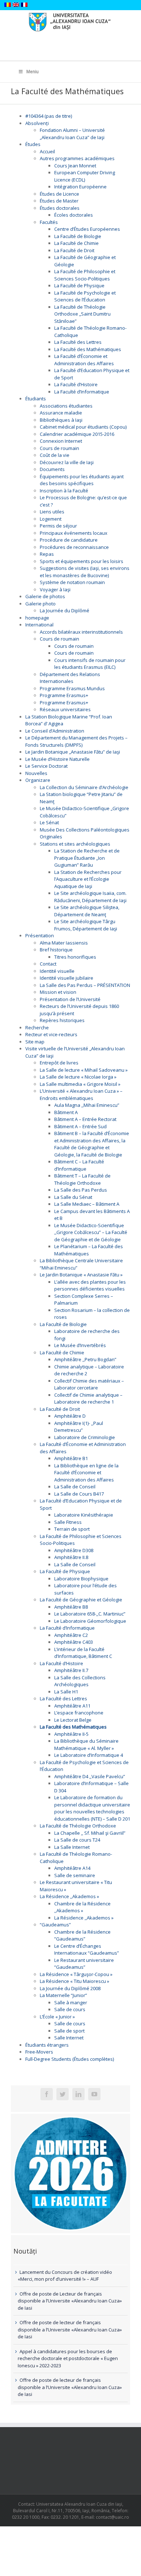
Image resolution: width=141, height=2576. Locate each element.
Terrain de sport (72, 1529)
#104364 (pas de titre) (49, 116)
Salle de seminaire (75, 1875)
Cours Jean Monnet (75, 166)
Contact (48, 964)
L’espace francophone (79, 1713)
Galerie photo (40, 604)
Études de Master (59, 201)
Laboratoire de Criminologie (85, 1437)
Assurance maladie (61, 413)
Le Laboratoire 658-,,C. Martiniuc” (90, 1614)
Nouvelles (36, 773)
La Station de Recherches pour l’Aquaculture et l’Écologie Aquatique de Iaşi (88, 879)
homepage (37, 618)
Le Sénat (49, 822)
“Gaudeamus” (55, 1925)
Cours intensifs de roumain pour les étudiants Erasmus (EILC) (90, 664)
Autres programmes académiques (77, 158)
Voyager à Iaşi (55, 589)
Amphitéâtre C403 (74, 1642)
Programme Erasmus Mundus (72, 688)
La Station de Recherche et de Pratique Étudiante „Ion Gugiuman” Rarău (87, 858)
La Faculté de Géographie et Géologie (81, 1600)
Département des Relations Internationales (70, 678)
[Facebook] (47, 2094)
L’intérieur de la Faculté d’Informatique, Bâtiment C (83, 1653)
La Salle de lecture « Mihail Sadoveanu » (84, 1070)
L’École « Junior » (57, 2017)
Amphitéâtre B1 (71, 1458)
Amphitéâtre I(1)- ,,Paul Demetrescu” (79, 1427)
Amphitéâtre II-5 (71, 1734)
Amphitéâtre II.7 (71, 1670)
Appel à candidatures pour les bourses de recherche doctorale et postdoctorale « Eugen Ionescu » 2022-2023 (68, 2358)
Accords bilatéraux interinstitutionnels (81, 632)
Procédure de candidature (69, 540)
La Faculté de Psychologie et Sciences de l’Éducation (85, 296)
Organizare (38, 780)
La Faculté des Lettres (78, 342)
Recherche (37, 1028)
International (39, 625)
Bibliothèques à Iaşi (61, 420)
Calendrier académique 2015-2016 (77, 434)
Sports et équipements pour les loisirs (82, 561)
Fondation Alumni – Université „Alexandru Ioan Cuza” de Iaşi (72, 134)
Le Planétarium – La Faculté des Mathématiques (89, 1250)
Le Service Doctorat (46, 766)
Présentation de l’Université (70, 999)
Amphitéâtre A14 (72, 1868)
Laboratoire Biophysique (81, 1579)
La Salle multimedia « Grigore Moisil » (80, 1084)
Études (33, 144)
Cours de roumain (59, 448)
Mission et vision (58, 992)
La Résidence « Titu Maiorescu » (74, 1981)
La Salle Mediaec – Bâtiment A (87, 1204)
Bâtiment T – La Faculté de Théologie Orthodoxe (82, 1179)
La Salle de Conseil (75, 1487)
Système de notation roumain (72, 582)
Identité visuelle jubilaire (67, 978)
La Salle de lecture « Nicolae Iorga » (78, 1077)
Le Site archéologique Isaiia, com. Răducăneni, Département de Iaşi (90, 897)
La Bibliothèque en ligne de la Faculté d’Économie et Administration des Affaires (86, 1473)
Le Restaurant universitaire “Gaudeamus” (84, 1964)
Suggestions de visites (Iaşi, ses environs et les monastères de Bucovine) (85, 572)
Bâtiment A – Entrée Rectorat (85, 1119)
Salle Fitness (68, 1522)
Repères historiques (62, 1020)
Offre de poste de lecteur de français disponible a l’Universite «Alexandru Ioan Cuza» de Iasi (70, 2329)
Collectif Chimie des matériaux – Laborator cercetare (89, 1384)
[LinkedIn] (78, 2094)
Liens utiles (52, 512)
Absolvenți (37, 123)
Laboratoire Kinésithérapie (84, 1515)
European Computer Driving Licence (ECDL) (85, 176)
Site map (35, 1042)
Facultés (49, 222)
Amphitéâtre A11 (72, 1706)
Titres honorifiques (75, 957)
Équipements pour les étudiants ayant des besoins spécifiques (82, 480)
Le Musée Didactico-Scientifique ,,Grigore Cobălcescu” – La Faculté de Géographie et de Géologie (91, 1232)
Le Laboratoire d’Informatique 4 (89, 1755)
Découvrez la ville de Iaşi (67, 462)
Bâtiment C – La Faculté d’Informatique (79, 1165)
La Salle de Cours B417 (79, 1494)
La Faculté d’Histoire (76, 384)
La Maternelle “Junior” (63, 1995)
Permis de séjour (58, 526)
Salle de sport (69, 2031)
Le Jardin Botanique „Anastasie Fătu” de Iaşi (73, 752)
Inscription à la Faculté (64, 491)
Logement (51, 519)
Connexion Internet (61, 441)
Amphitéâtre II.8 (71, 1557)
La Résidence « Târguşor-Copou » (76, 1974)
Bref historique (56, 950)
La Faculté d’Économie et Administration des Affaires (84, 360)
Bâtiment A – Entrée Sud (80, 1126)
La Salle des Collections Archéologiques (80, 1681)
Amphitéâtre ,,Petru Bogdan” (85, 1359)
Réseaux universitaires (65, 709)
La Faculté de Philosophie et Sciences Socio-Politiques (85, 275)
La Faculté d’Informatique (82, 392)
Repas (47, 554)
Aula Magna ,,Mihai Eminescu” (87, 1105)
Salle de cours (70, 2009)
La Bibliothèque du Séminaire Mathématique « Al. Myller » (86, 1745)
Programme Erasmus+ (64, 695)
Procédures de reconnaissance (74, 547)
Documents (52, 469)
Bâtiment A (66, 1112)
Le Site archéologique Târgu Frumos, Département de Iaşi (86, 925)
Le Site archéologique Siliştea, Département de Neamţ (87, 911)
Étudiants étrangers (47, 2045)
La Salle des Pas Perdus (81, 1190)
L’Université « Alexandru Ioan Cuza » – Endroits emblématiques (81, 1095)
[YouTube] (94, 2094)
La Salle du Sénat (73, 1197)
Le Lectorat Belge (73, 1720)
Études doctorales (60, 208)
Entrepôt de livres (59, 1063)
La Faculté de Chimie (76, 243)
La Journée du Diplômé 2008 (70, 1988)
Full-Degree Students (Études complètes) (70, 2059)
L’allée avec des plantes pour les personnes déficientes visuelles (90, 1285)
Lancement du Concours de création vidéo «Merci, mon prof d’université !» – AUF (65, 2276)
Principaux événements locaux (74, 533)
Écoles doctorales (74, 215)
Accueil (47, 151)
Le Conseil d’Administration (55, 731)
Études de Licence (59, 194)
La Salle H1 (66, 1692)
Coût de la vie (55, 455)
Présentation (40, 935)
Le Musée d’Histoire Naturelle (57, 759)
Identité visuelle (57, 971)
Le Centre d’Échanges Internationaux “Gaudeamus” (87, 1950)
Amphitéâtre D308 (74, 1550)
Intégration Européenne (80, 187)
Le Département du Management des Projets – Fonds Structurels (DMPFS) (76, 741)
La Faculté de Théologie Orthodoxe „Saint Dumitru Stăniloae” (82, 314)
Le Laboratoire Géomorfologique (90, 1621)
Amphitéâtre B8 (71, 1607)
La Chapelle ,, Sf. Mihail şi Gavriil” (90, 1833)
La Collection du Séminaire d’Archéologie (84, 787)
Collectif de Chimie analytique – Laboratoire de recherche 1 (88, 1399)
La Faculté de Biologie (78, 236)
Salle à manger (71, 2002)
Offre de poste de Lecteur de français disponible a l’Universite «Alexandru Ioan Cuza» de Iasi (70, 2301)
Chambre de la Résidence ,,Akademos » (82, 1907)
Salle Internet (69, 2038)
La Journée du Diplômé (65, 610)
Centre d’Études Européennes (87, 229)
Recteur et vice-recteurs (51, 1034)
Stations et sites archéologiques (75, 844)
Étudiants (36, 399)
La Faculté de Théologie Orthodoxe (78, 1826)
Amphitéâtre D (70, 1416)
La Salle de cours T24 (77, 1840)
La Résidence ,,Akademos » (69, 1896)
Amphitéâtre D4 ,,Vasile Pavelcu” (90, 1776)
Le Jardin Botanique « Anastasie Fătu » (81, 1275)
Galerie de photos (45, 596)
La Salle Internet (72, 1847)
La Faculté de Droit (74, 250)
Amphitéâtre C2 (71, 1635)
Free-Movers (39, 2052)
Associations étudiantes (66, 406)
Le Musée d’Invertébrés (80, 1345)
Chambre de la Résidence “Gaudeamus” (82, 1935)
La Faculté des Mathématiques (88, 349)
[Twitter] (63, 2094)
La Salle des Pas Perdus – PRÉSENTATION (85, 985)
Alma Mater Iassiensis (64, 943)
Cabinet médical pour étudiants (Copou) (83, 427)
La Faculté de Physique (79, 285)
